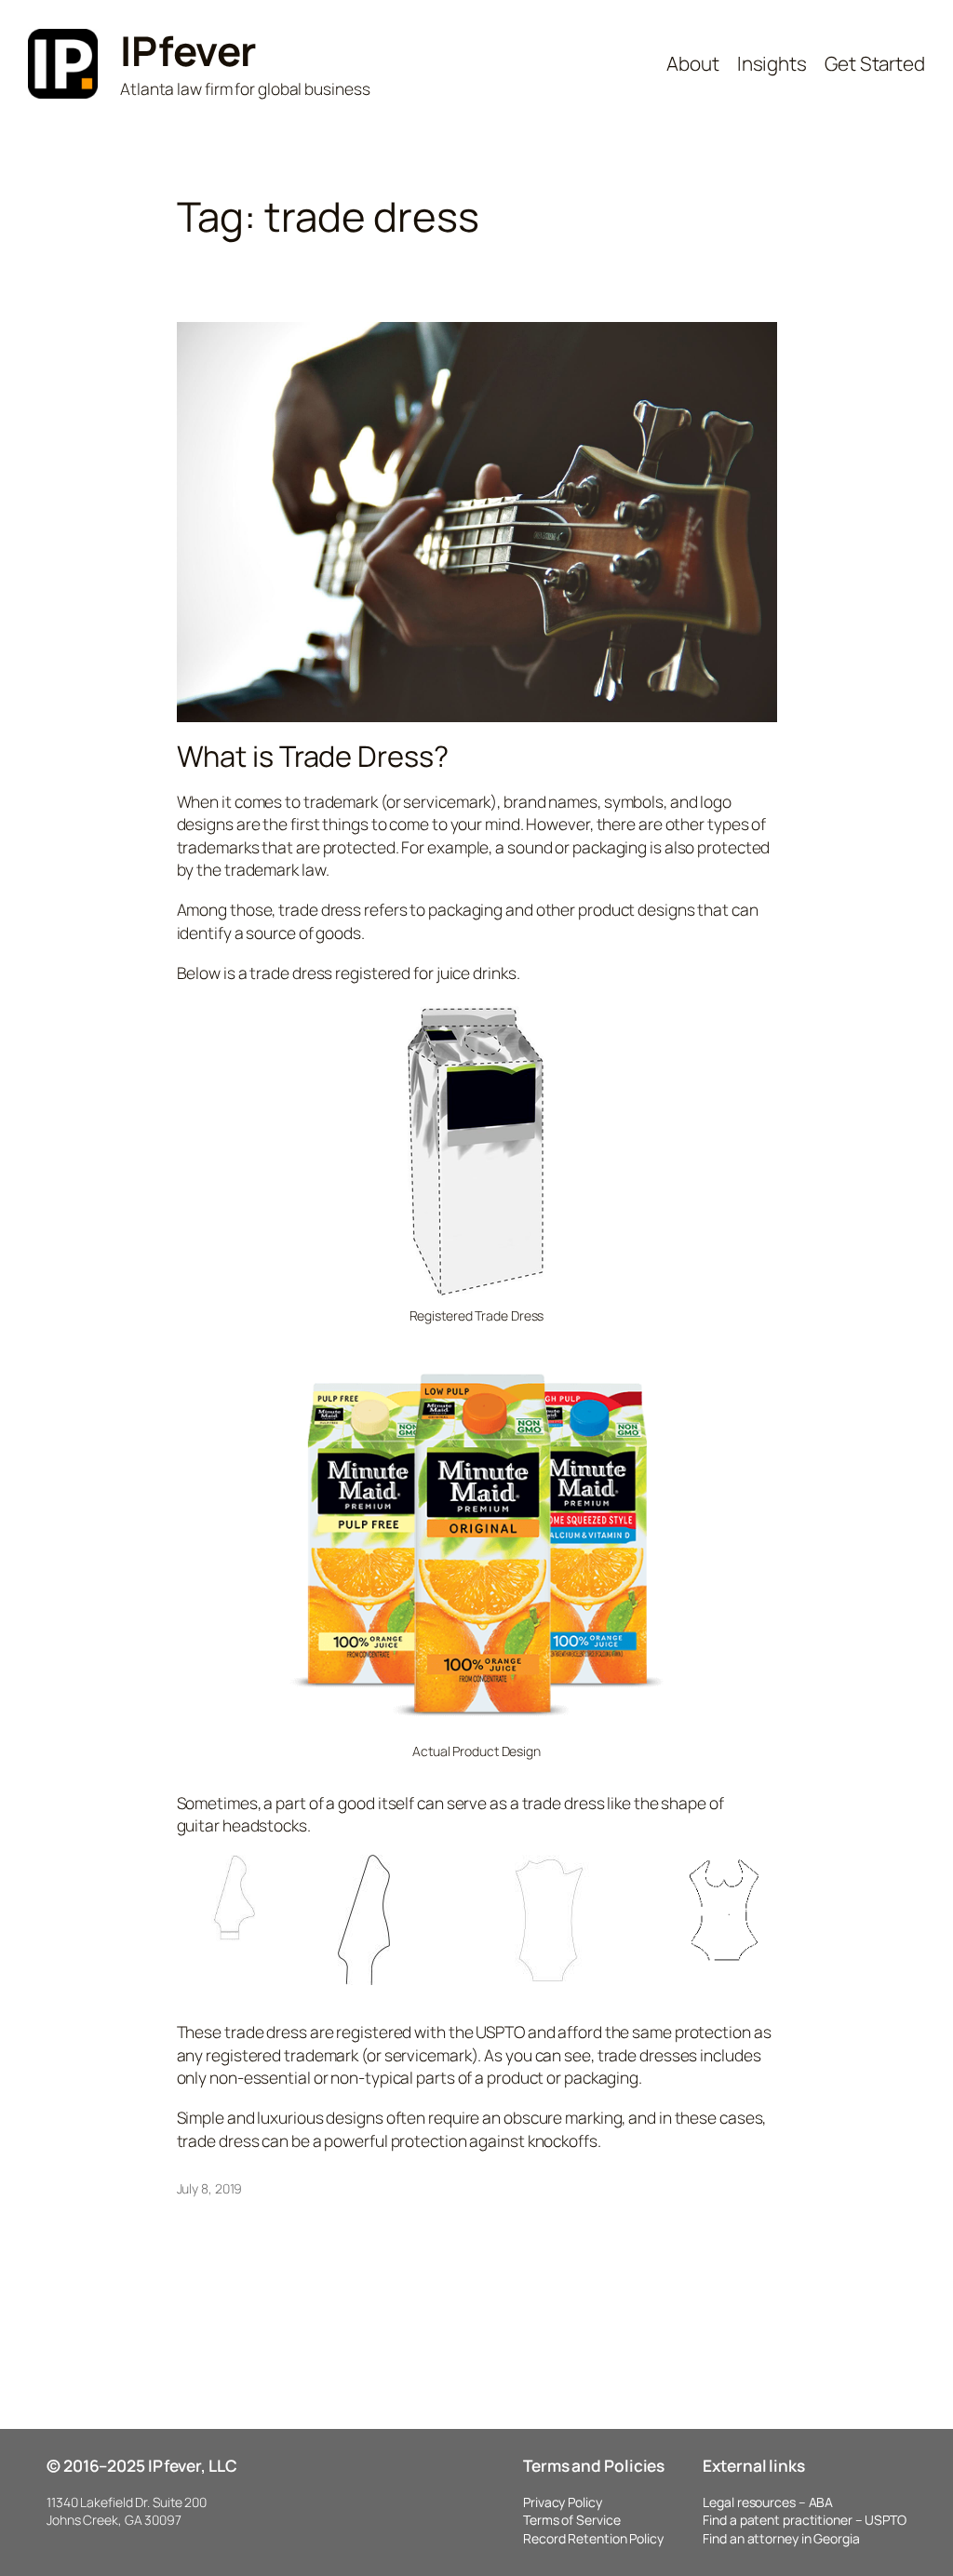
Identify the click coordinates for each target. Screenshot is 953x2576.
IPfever (188, 50)
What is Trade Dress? (313, 756)
